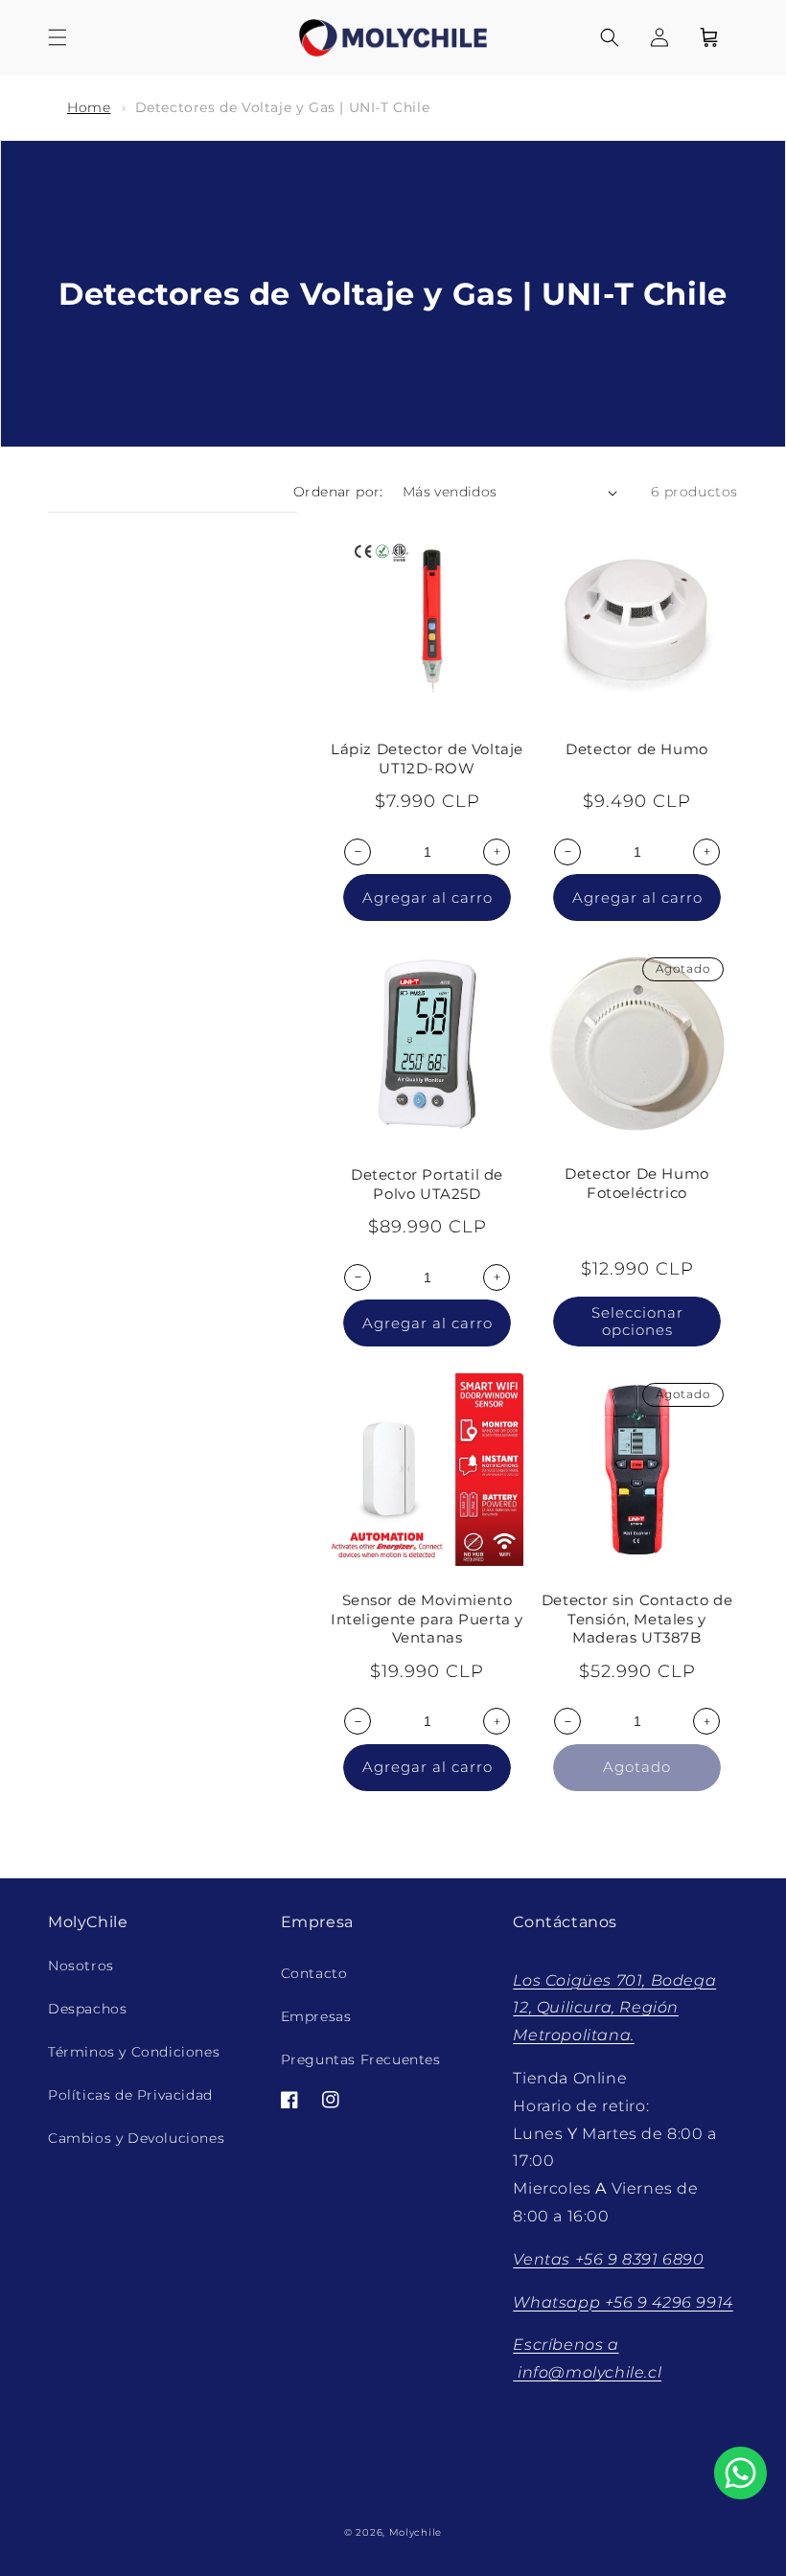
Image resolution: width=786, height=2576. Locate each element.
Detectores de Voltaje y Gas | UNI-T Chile (283, 107)
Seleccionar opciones (637, 1321)
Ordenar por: (338, 492)
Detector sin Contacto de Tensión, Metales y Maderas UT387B (637, 1619)
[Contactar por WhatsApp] (740, 2473)
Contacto (314, 1973)
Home (89, 107)
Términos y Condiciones (134, 2052)
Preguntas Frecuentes (361, 2059)
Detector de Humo (637, 749)
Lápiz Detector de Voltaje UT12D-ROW (427, 759)
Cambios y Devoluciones (136, 2138)
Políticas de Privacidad (130, 2095)
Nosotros (81, 1966)
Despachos (87, 2009)
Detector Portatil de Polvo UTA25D (427, 1184)
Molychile (416, 2532)
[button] (58, 37)
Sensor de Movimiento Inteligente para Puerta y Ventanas (427, 1619)
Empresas (316, 2016)
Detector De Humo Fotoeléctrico (637, 1183)
